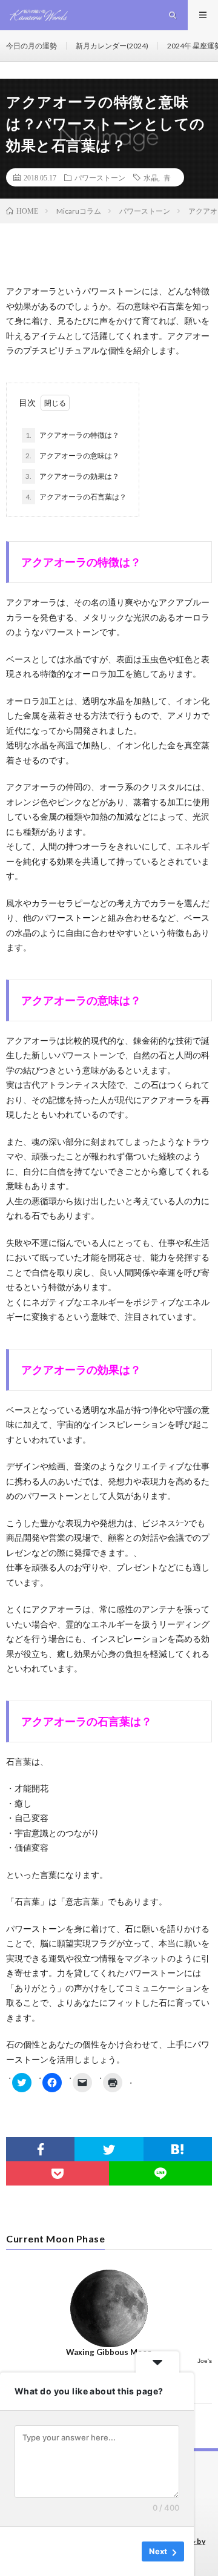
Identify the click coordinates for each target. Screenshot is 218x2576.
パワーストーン (100, 177)
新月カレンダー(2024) (112, 46)
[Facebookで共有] (40, 2149)
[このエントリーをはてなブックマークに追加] (178, 2149)
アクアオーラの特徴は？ (72, 435)
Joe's (205, 2361)
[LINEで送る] (160, 2173)
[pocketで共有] (58, 2173)
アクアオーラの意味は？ (72, 456)
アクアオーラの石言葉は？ (76, 497)
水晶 (151, 177)
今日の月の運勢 (31, 46)
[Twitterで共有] (109, 2149)
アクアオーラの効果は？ (72, 476)
